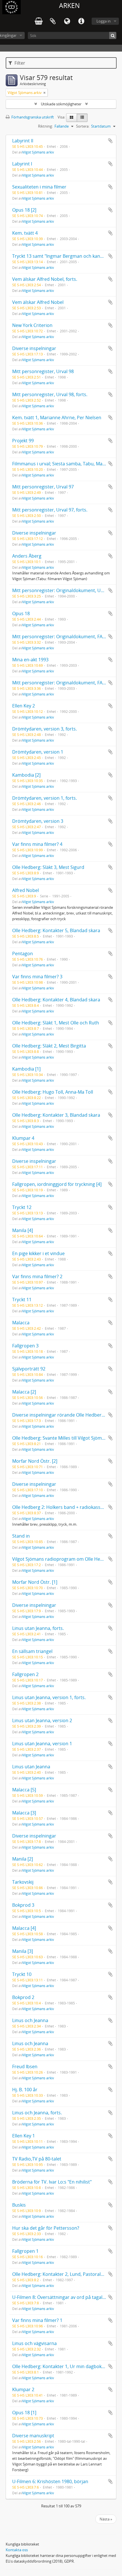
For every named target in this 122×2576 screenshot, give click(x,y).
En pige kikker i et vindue (38, 1253)
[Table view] (82, 118)
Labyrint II (23, 141)
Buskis (19, 2205)
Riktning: (45, 126)
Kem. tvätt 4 (25, 233)
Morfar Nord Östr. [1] (35, 1582)
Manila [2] (23, 1859)
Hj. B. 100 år (25, 2090)
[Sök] (113, 35)
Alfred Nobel (26, 890)
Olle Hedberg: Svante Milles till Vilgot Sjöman (60, 1438)
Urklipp (53, 21)
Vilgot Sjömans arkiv (38, 152)
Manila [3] (23, 1951)
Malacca (21, 1323)
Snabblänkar (81, 21)
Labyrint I (22, 164)
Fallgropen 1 (25, 2251)
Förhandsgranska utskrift (32, 117)
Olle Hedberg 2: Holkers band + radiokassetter (62, 1507)
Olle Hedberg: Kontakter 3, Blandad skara (56, 1115)
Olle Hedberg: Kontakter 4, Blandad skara (56, 1000)
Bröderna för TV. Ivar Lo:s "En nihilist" (52, 2182)
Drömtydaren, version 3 (38, 821)
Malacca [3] (24, 1813)
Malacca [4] (24, 1928)
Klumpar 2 (23, 2389)
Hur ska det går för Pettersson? (46, 2228)
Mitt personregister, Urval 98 (43, 371)
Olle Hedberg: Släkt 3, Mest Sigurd (48, 867)
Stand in (21, 1536)
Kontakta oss (17, 2550)
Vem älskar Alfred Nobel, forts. (45, 279)
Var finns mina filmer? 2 (37, 1276)
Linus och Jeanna (30, 2020)
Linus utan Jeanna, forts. (38, 1628)
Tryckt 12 (22, 1207)
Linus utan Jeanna (31, 1767)
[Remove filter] (45, 93)
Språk (67, 21)
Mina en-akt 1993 (30, 660)
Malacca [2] (24, 1392)
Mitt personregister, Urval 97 (43, 487)
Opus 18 (21, 613)
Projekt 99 (23, 441)
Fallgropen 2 (25, 1674)
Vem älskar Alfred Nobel (38, 302)
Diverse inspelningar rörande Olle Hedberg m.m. (64, 1415)
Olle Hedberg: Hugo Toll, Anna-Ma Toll (53, 1092)
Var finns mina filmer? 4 (37, 844)
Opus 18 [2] (24, 210)
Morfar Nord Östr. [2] (35, 1461)
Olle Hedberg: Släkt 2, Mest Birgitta (49, 1046)
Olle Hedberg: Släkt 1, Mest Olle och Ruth (56, 1023)
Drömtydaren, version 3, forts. (45, 729)
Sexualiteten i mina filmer (39, 187)
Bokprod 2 (23, 1997)
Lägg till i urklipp (110, 141)
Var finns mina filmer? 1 (37, 2320)
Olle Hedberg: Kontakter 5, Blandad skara (56, 930)
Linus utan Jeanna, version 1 (42, 1744)
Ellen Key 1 (24, 2136)
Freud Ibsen (25, 2066)
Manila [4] (23, 1230)
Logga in (104, 21)
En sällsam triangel (32, 1651)
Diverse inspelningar (34, 348)
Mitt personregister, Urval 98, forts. (50, 394)
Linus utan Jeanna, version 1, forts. (49, 1697)
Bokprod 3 (23, 1905)
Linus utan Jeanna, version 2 (42, 1720)
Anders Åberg (27, 556)
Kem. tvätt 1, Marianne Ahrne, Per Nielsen (57, 418)
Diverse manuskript (33, 2436)
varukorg (39, 21)
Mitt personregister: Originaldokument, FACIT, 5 (63, 683)
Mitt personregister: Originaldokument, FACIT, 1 (63, 637)
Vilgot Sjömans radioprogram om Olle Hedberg (63, 1559)
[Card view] (71, 118)
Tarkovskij (23, 1882)
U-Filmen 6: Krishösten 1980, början (50, 2481)
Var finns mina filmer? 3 (37, 977)
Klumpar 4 (23, 1138)
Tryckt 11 (22, 1300)
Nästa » (106, 2519)
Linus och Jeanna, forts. (37, 2113)
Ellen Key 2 (24, 706)
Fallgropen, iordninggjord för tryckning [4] (57, 1184)
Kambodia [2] (26, 775)
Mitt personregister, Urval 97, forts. (50, 510)
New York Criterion (32, 325)
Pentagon (23, 954)
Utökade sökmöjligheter (61, 104)
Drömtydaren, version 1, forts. (45, 798)
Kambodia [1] (26, 1069)
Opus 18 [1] (24, 2413)
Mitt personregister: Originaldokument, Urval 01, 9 (66, 590)
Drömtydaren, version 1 (38, 752)
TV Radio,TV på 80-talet (37, 2159)
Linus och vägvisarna (34, 2343)
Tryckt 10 (22, 1974)
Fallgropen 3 (25, 1346)
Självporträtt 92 (29, 1369)
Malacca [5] (24, 1790)
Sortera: (83, 126)
